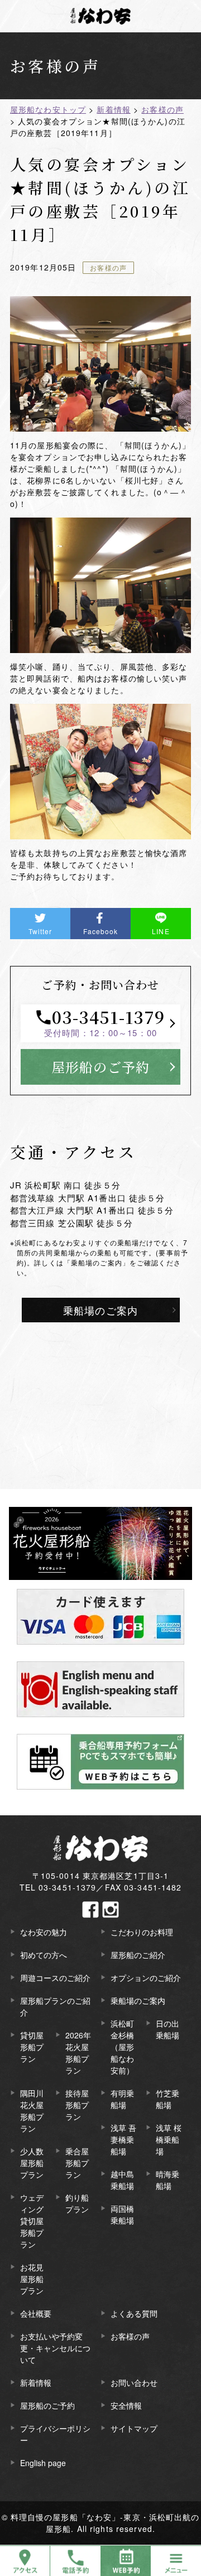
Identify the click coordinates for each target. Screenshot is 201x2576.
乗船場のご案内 (100, 1310)
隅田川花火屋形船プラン (32, 2111)
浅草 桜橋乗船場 (169, 2139)
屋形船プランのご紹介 (55, 2006)
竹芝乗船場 (167, 2099)
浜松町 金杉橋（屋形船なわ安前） (122, 2047)
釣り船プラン (77, 2203)
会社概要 (36, 2313)
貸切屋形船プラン (32, 2047)
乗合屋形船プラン (77, 2163)
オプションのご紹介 (146, 1978)
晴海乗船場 (167, 2180)
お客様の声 (108, 267)
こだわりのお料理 (142, 1932)
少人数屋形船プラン (32, 2163)
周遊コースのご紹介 (55, 1978)
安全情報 (126, 2405)
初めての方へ (44, 1955)
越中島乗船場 (122, 2180)
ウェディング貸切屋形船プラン (32, 2221)
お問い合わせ (134, 2382)
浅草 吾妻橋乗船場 (123, 2139)
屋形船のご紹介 (138, 1955)
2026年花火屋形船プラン (78, 2053)
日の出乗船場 (167, 2029)
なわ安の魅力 (44, 1932)
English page (43, 2463)
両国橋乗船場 (122, 2214)
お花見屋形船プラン (32, 2279)
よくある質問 (134, 2313)
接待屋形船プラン (77, 2105)
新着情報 (36, 2382)
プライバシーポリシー (55, 2434)
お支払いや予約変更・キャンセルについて (55, 2348)
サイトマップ (134, 2428)
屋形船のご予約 (100, 1067)
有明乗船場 (122, 2099)
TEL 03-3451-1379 (58, 1887)
